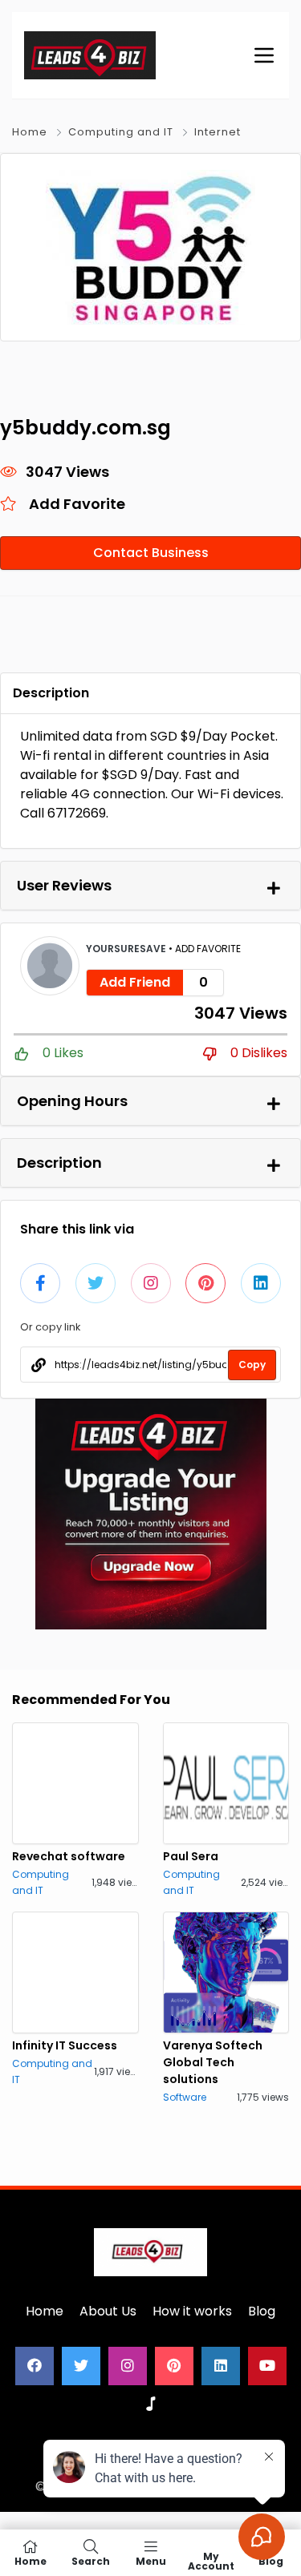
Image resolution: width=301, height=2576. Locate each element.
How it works (192, 2311)
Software (185, 2097)
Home (30, 132)
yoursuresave (127, 949)
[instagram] (128, 2366)
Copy (252, 1365)
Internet (218, 132)
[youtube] (267, 2366)
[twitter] (81, 2366)
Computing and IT (121, 132)
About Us (108, 2311)
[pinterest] (174, 2366)
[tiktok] (151, 2404)
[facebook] (35, 2366)
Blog (262, 2311)
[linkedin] (221, 2366)
